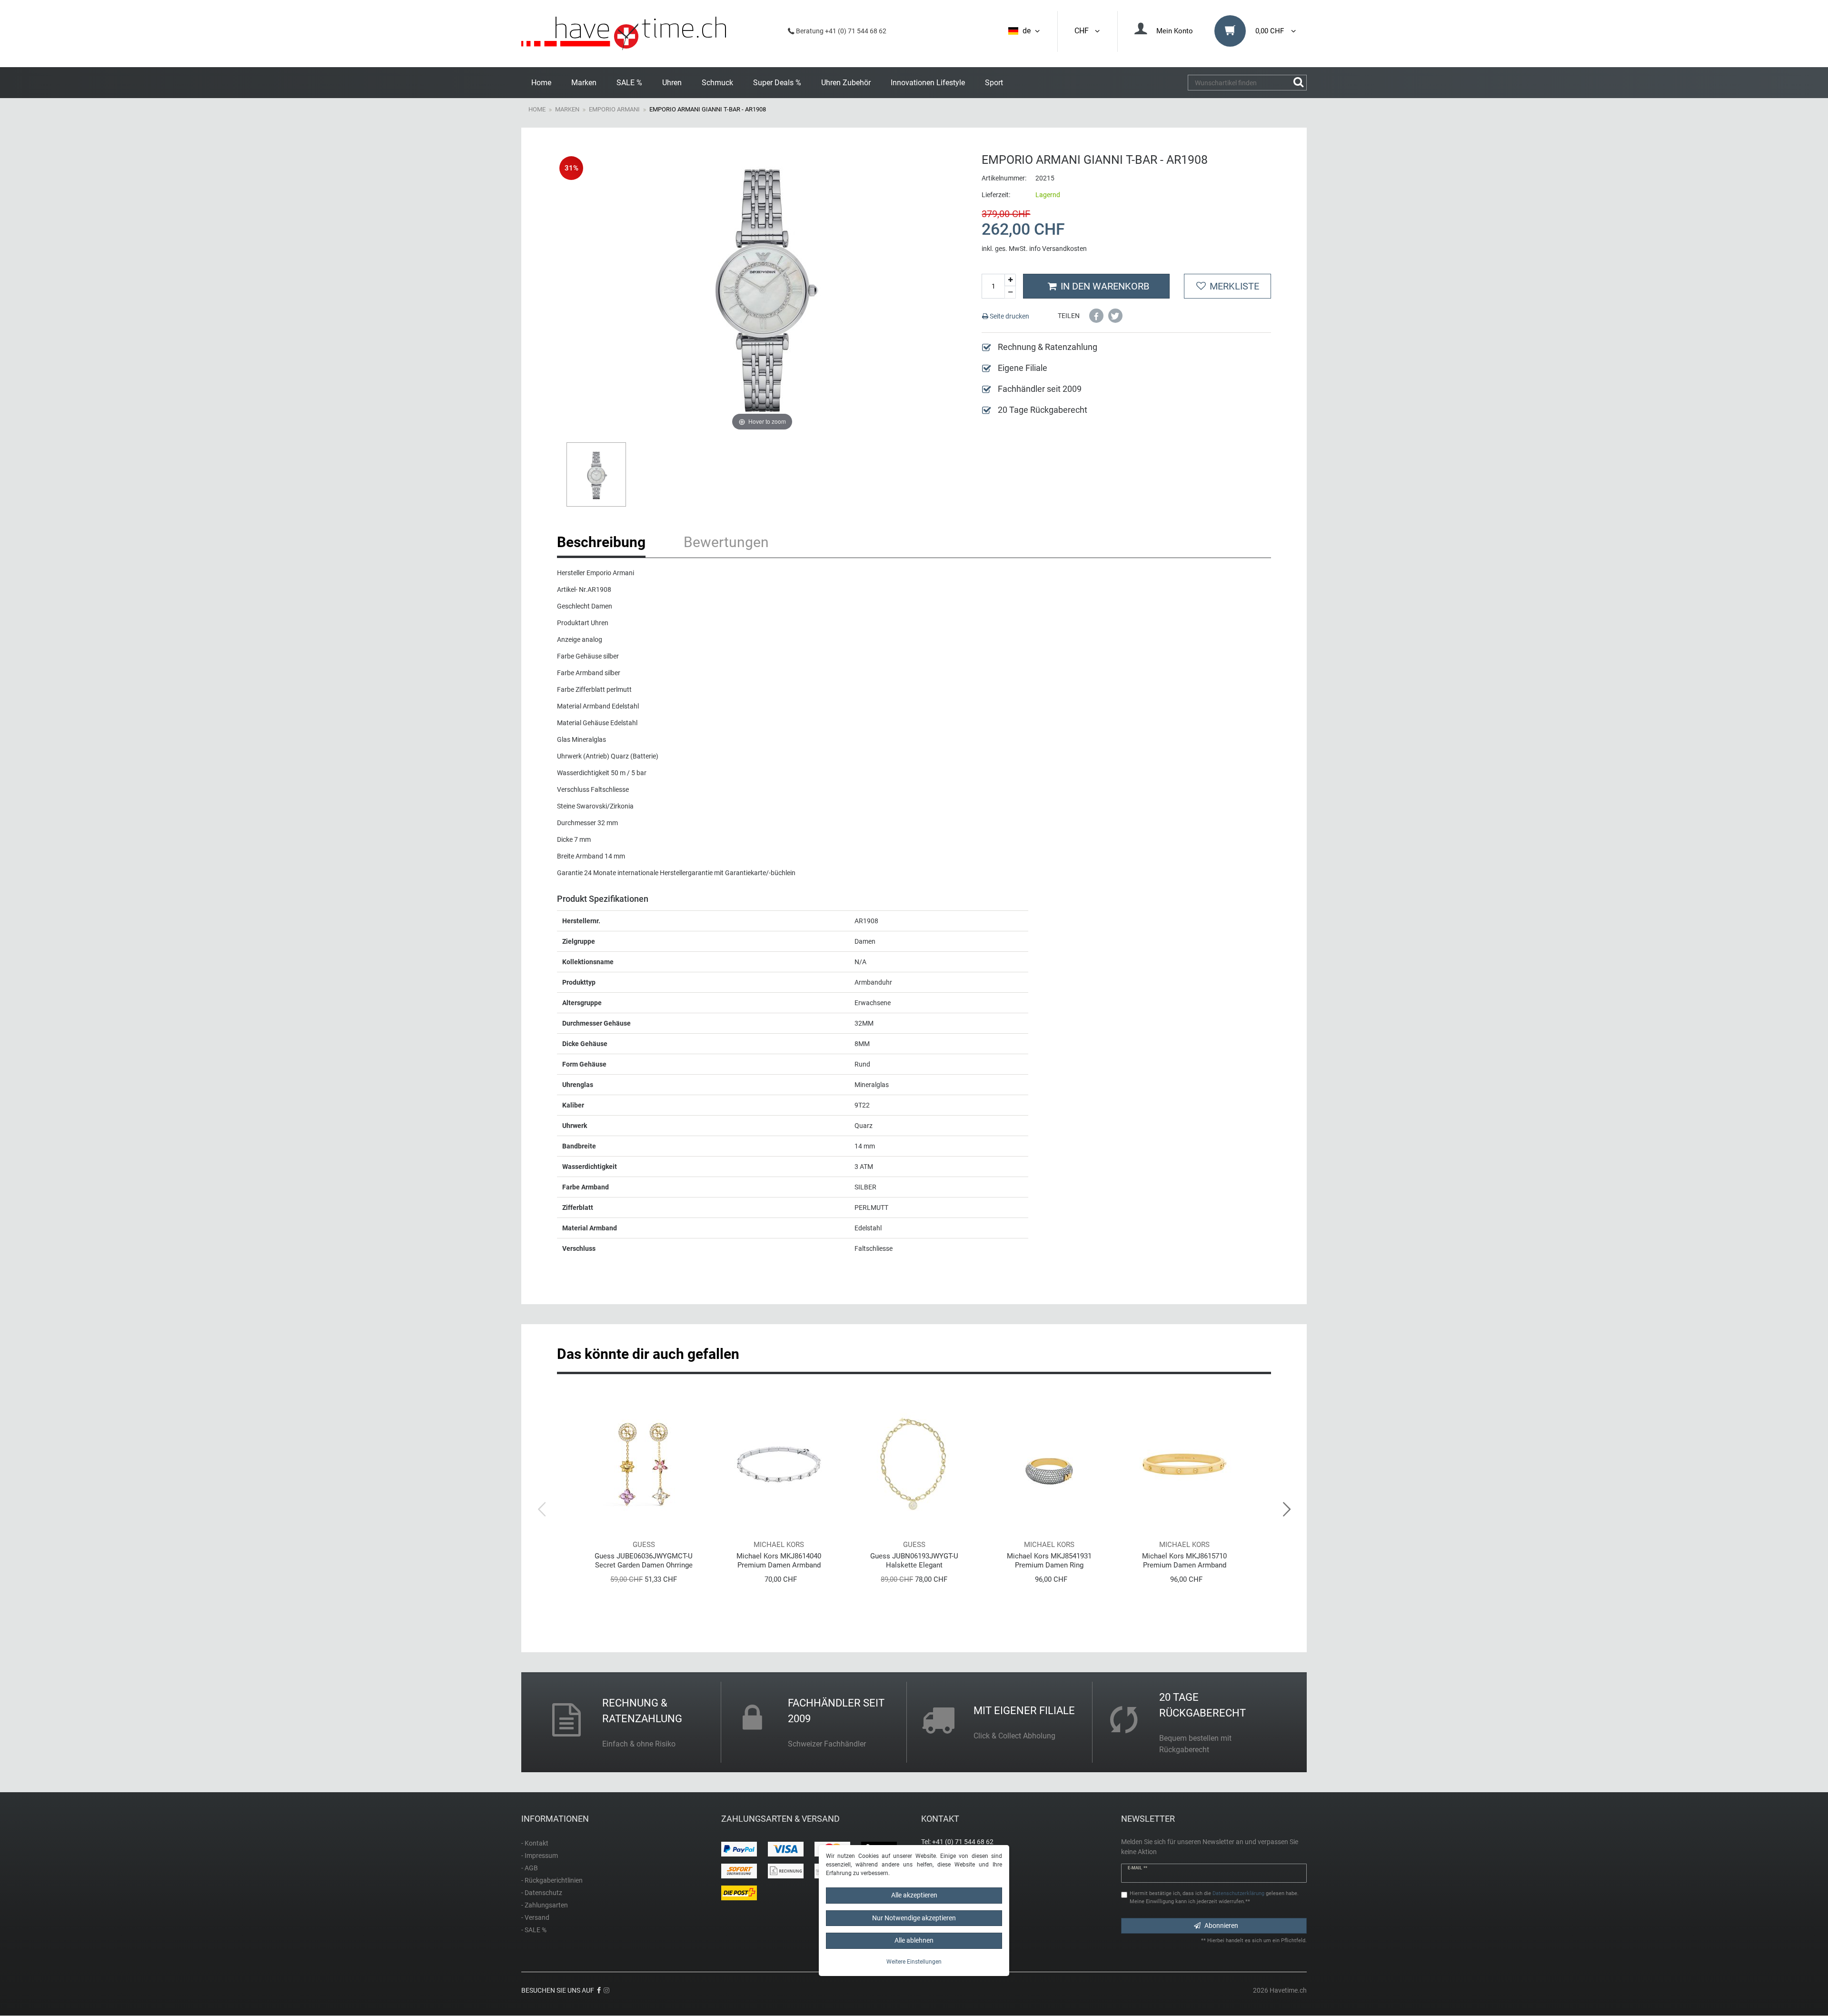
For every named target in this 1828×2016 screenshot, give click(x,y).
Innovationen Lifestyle (928, 83)
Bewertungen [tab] (726, 542)
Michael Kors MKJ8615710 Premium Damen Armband (1184, 1561)
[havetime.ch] (624, 34)
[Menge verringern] (1010, 292)
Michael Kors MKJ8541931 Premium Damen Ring (1049, 1561)
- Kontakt (535, 1843)
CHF (1083, 31)
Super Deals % (777, 83)
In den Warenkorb (1105, 286)
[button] (1096, 316)
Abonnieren (1221, 1926)
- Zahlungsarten (545, 1905)
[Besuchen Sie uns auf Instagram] (606, 1990)
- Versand (535, 1917)
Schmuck (717, 83)
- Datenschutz (542, 1893)
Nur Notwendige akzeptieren (914, 1917)
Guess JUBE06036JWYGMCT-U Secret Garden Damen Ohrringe (644, 1561)
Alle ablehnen (914, 1940)
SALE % (629, 83)
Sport (994, 83)
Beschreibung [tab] (601, 542)
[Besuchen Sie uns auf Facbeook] (599, 1990)
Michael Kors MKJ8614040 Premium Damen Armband (779, 1561)
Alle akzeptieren (914, 1895)
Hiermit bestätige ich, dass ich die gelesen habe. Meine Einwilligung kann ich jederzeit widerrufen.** (1214, 1897)
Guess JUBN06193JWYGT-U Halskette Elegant (914, 1561)
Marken (584, 83)
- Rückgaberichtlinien (552, 1880)
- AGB (530, 1868)
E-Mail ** (1138, 1868)
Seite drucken (1009, 316)
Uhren (672, 83)
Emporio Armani (614, 109)
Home (541, 83)
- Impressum (540, 1856)
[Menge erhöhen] (1010, 280)
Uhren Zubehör (846, 83)
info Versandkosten (1058, 249)
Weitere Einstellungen (914, 1961)
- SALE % (534, 1930)
